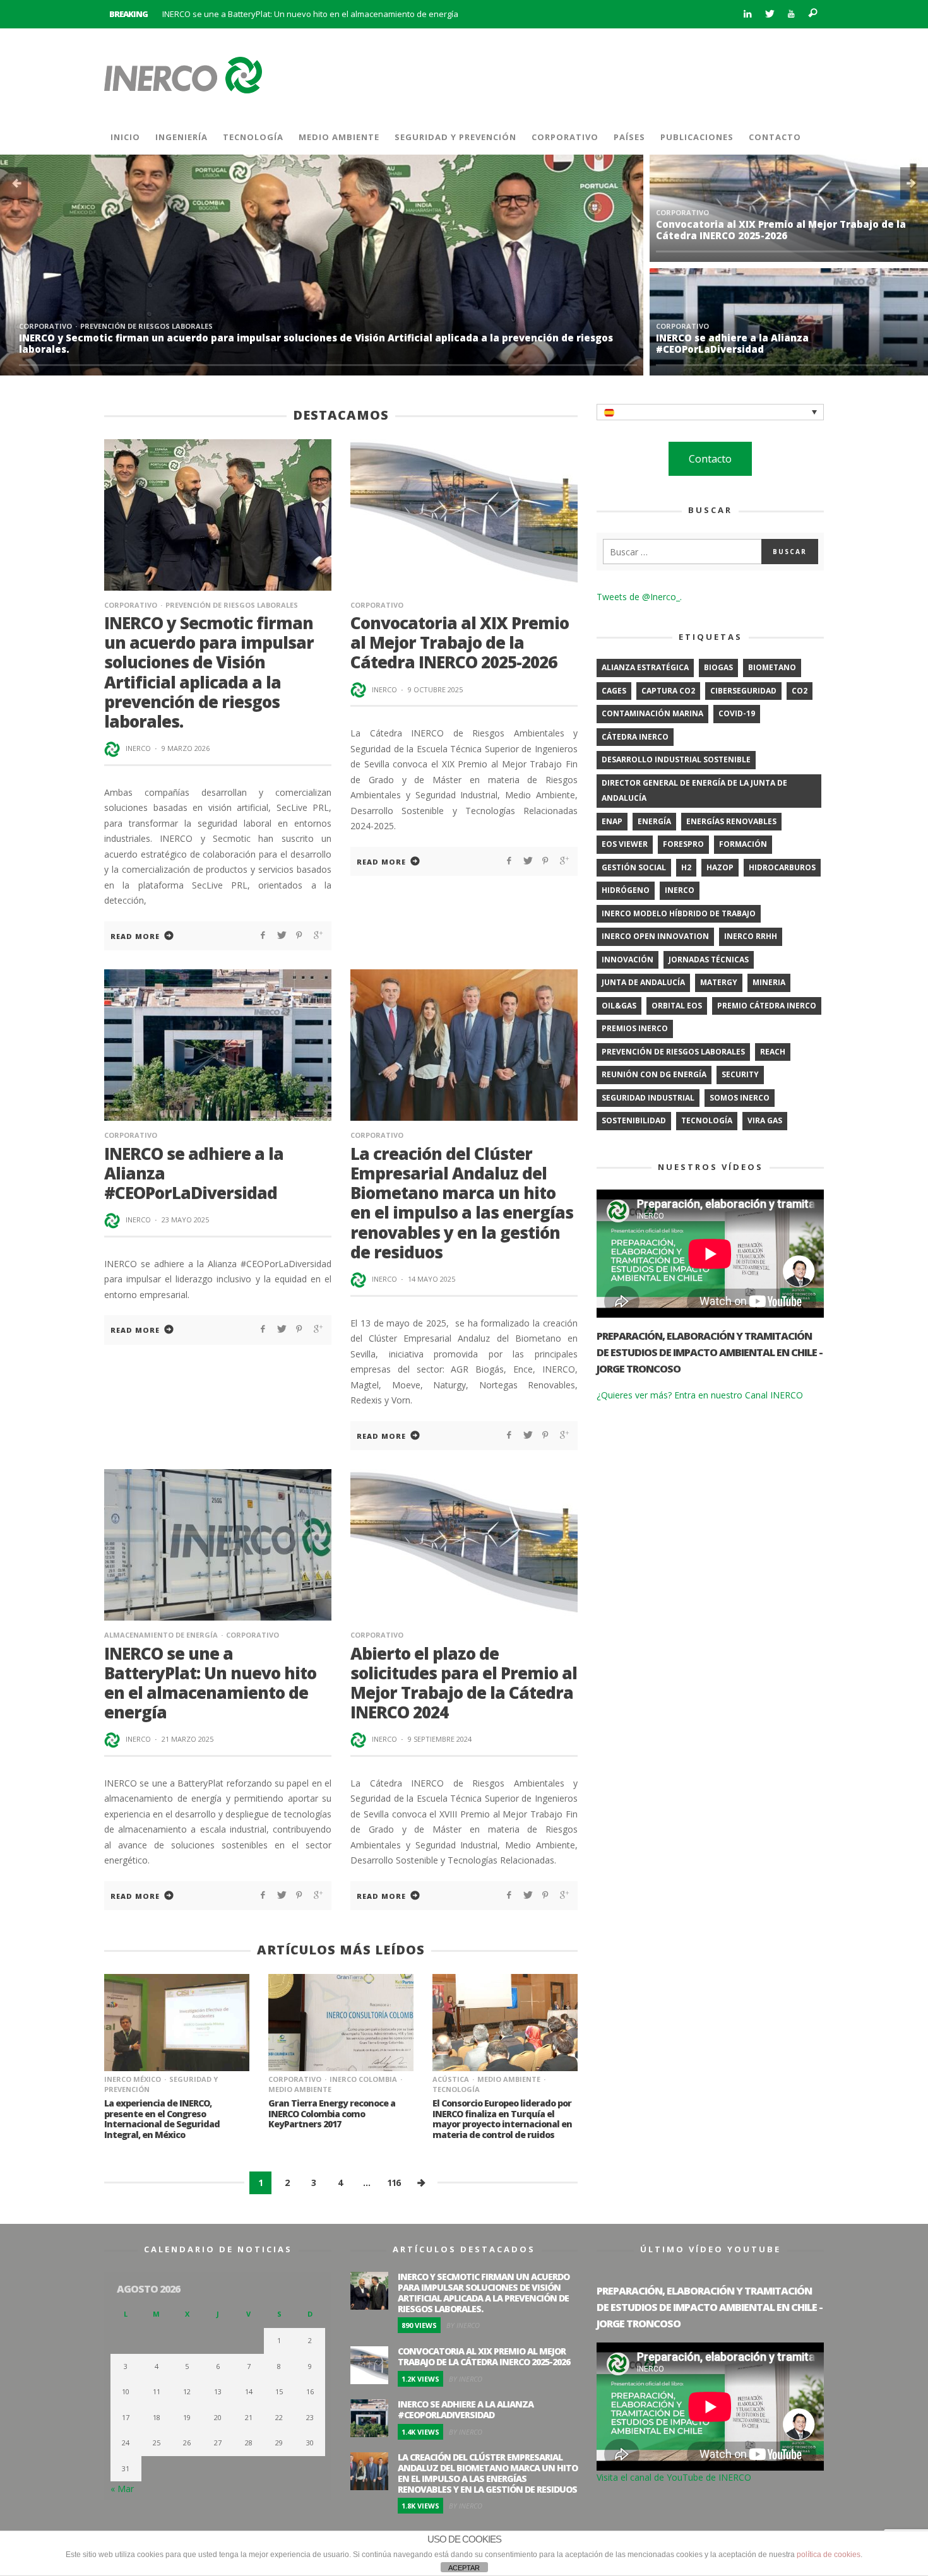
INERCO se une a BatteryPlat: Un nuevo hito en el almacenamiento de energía (310, 14)
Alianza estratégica (645, 667)
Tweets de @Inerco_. (639, 597)
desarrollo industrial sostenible (676, 759)
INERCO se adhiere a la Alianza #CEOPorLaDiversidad (732, 343)
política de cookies (829, 2555)
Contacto (710, 459)
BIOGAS (718, 667)
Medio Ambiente (509, 2079)
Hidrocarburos (782, 867)
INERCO (138, 748)
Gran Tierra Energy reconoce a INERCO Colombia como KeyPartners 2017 (332, 2114)
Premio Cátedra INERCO (767, 1006)
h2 (686, 867)
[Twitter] (769, 14)
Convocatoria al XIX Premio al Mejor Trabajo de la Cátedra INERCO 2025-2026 (781, 230)
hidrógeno (626, 890)
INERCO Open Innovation (655, 936)
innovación (628, 960)
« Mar (122, 2489)
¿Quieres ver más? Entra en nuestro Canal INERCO (700, 1395)
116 (394, 2183)
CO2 (800, 691)
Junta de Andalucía (643, 982)
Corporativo (45, 326)
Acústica (451, 2079)
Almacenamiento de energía (161, 1635)
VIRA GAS (765, 1120)
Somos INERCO (740, 1098)
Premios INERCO (635, 1028)
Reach (773, 1052)
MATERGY (719, 982)
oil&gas (619, 1006)
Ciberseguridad (743, 691)
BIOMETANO (772, 667)
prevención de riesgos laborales (673, 1052)
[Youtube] (791, 14)
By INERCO (463, 2325)
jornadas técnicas (709, 960)
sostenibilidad (634, 1120)
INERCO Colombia (363, 2079)
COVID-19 (737, 713)
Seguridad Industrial (648, 1098)
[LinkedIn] (747, 14)
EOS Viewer (625, 844)
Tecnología (707, 1120)
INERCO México (133, 2079)
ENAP (612, 821)
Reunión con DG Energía (654, 1074)
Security (740, 1074)
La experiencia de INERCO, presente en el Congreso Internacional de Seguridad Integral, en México (162, 2119)
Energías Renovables (731, 821)
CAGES (614, 691)
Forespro (683, 844)
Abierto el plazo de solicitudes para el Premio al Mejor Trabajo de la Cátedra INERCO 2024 (464, 1683)
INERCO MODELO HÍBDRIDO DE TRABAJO (679, 913)
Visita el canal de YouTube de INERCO (674, 2477)
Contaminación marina (652, 713)
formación (743, 844)
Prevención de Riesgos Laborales (146, 326)
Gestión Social (634, 867)
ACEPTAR (464, 2568)
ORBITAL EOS (677, 1006)
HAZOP (720, 867)
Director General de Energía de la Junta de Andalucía (694, 791)
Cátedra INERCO (635, 737)
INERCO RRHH (751, 936)
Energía (654, 821)
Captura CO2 (668, 691)
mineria (769, 982)
